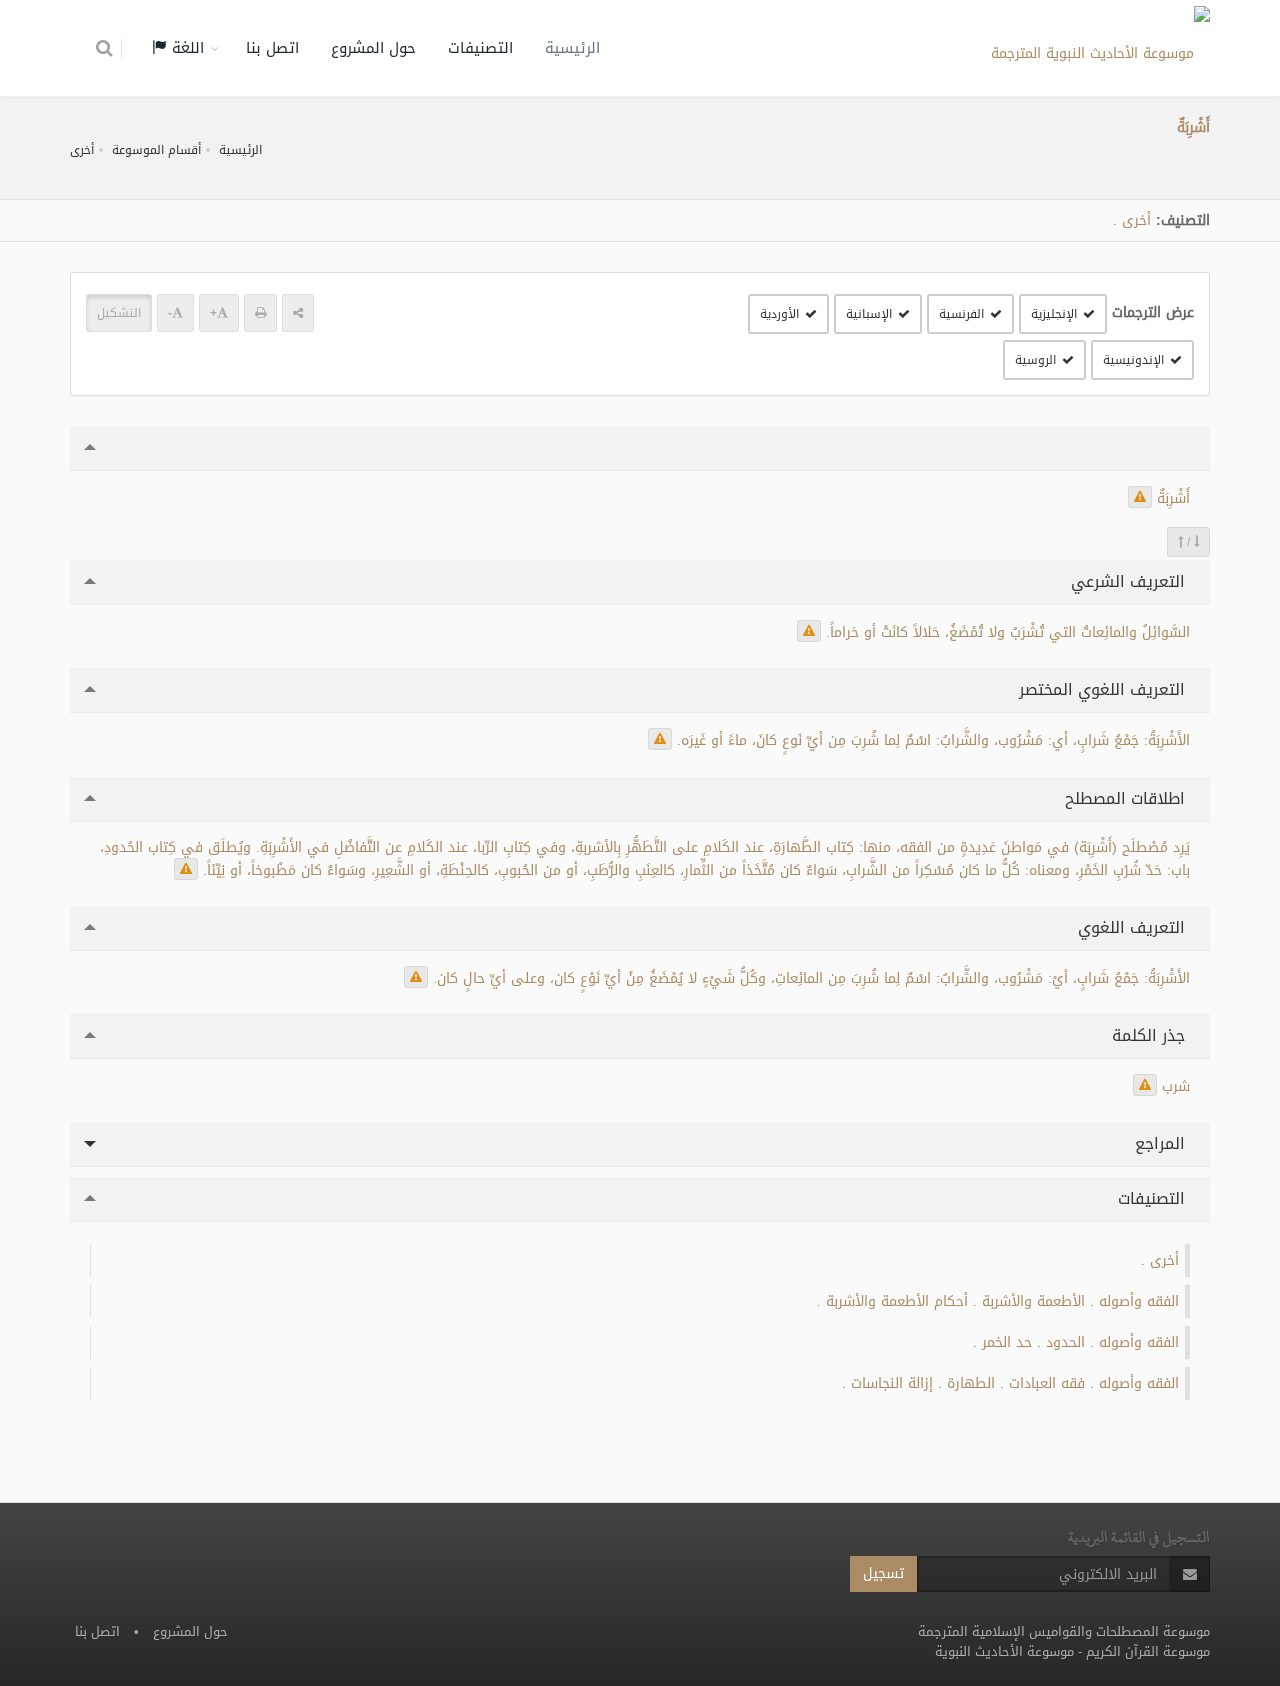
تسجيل (883, 1573)
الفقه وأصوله (1139, 1301)
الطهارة (971, 1383)
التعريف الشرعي (1130, 581)
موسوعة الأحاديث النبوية (1004, 1651)
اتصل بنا (272, 48)
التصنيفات (480, 48)
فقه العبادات (1047, 1383)
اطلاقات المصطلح (1127, 798)
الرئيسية (572, 48)
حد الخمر (1007, 1342)
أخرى (82, 150)
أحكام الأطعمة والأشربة (897, 1301)
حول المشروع (373, 48)
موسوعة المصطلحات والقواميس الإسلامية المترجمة (1064, 1631)
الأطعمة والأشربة (1033, 1301)
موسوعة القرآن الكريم (1148, 1651)
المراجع (1162, 1143)
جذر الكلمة (1151, 1035)
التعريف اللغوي (1134, 927)
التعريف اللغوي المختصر (1104, 689)
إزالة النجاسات (892, 1383)
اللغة (185, 48)
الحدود (1065, 1342)
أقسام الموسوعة (156, 150)
